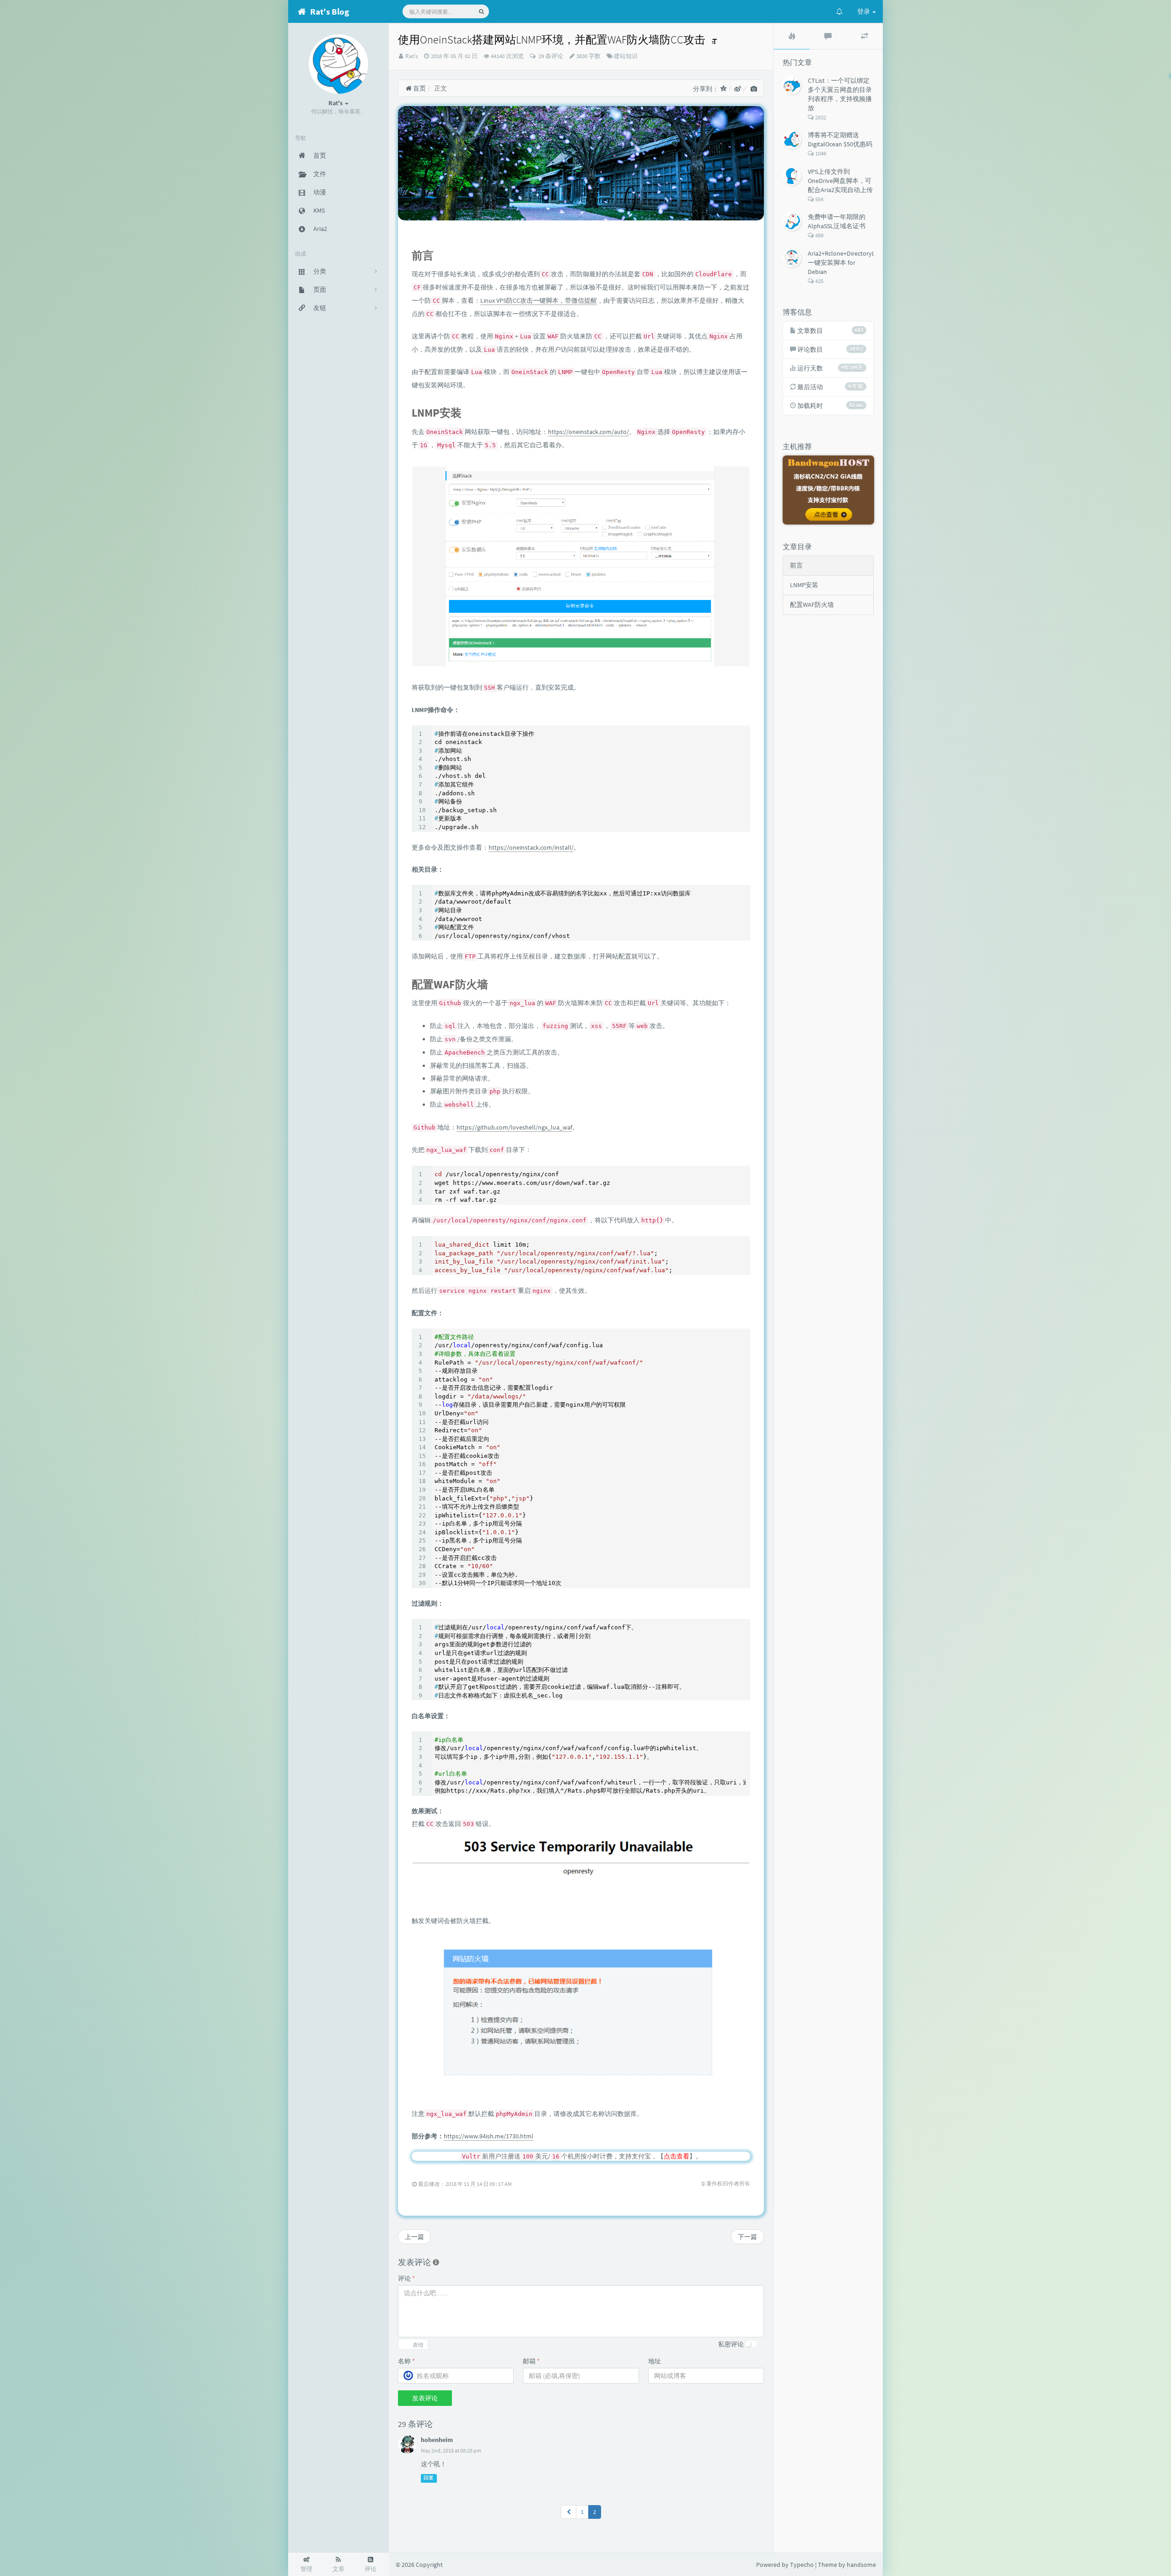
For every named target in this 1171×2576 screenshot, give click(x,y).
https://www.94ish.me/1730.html (489, 2136)
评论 (406, 2278)
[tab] (792, 36)
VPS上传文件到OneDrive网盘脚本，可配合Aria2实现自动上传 (840, 181)
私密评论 (731, 2344)
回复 (429, 2478)
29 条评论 (550, 56)
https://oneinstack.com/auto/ (588, 432)
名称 (406, 2361)
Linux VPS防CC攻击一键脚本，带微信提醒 (539, 300)
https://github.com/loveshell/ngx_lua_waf (514, 1127)
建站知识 (626, 56)
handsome (861, 2565)
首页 (419, 88)
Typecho (802, 2565)
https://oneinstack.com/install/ (531, 847)
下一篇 (747, 2237)
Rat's (411, 56)
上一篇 (414, 2237)
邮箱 (531, 2361)
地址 (655, 2361)
